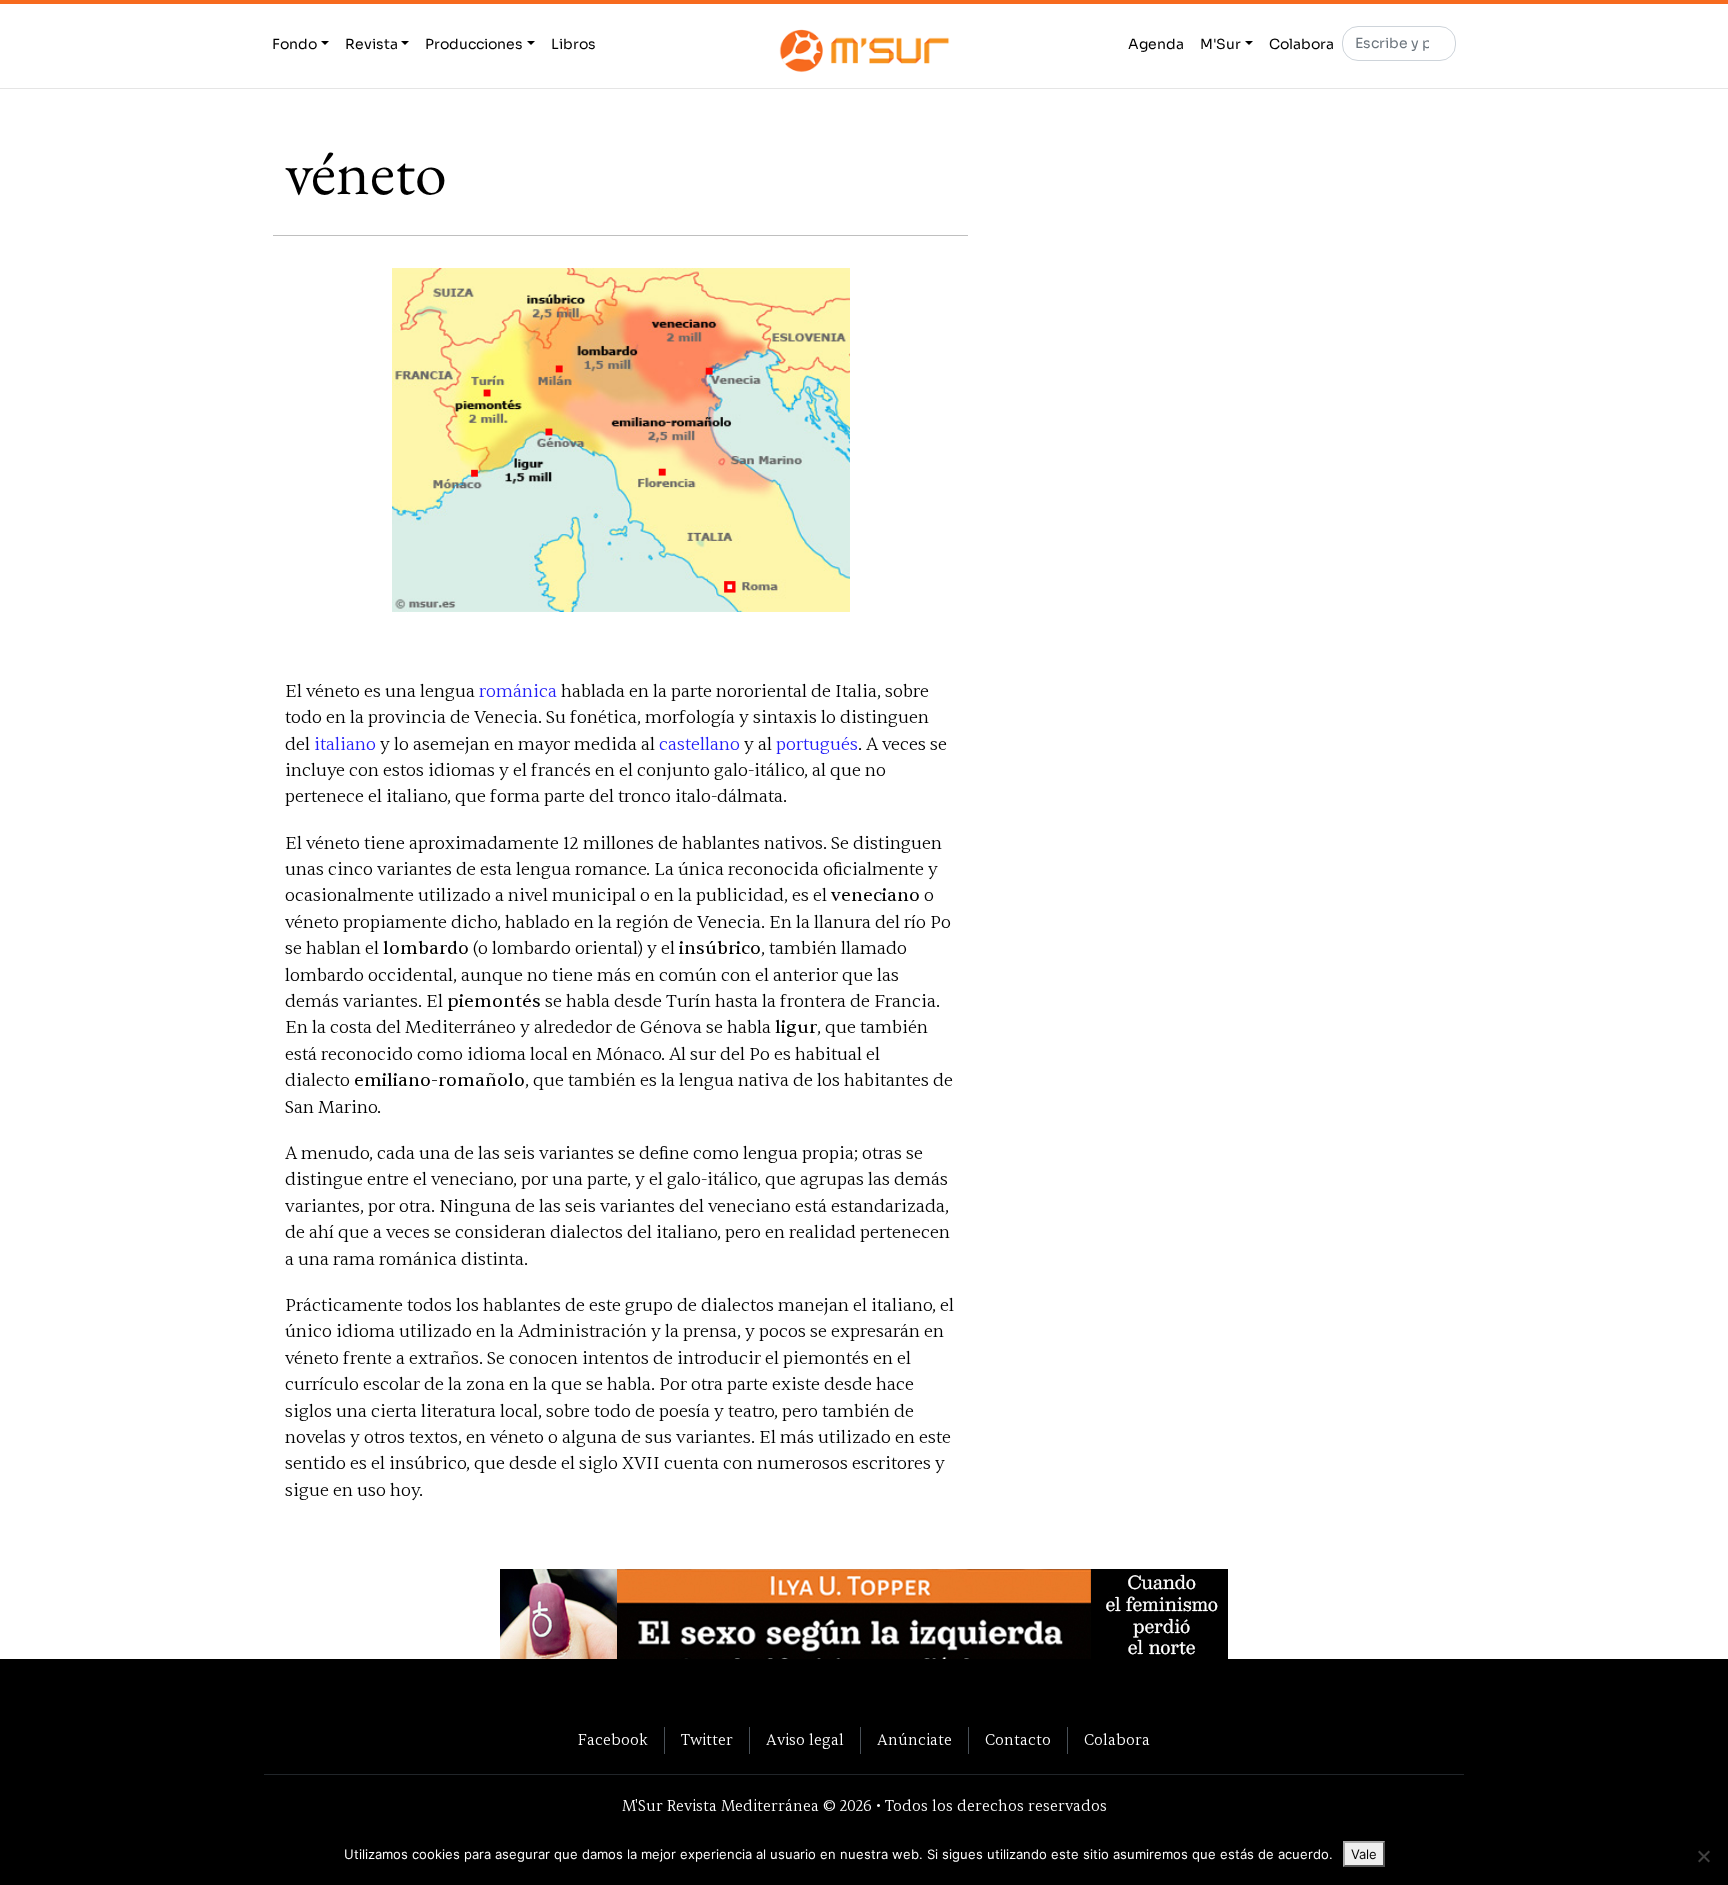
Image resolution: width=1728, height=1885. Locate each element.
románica (518, 691)
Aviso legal (805, 1740)
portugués (817, 744)
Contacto (1018, 1740)
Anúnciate (914, 1740)
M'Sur (1220, 44)
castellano (699, 744)
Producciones (474, 44)
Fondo (294, 44)
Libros (573, 44)
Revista (371, 44)
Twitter (707, 1740)
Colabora (1301, 44)
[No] (1703, 1856)
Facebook (613, 1740)
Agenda (1156, 44)
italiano (345, 744)
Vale (1364, 1854)
